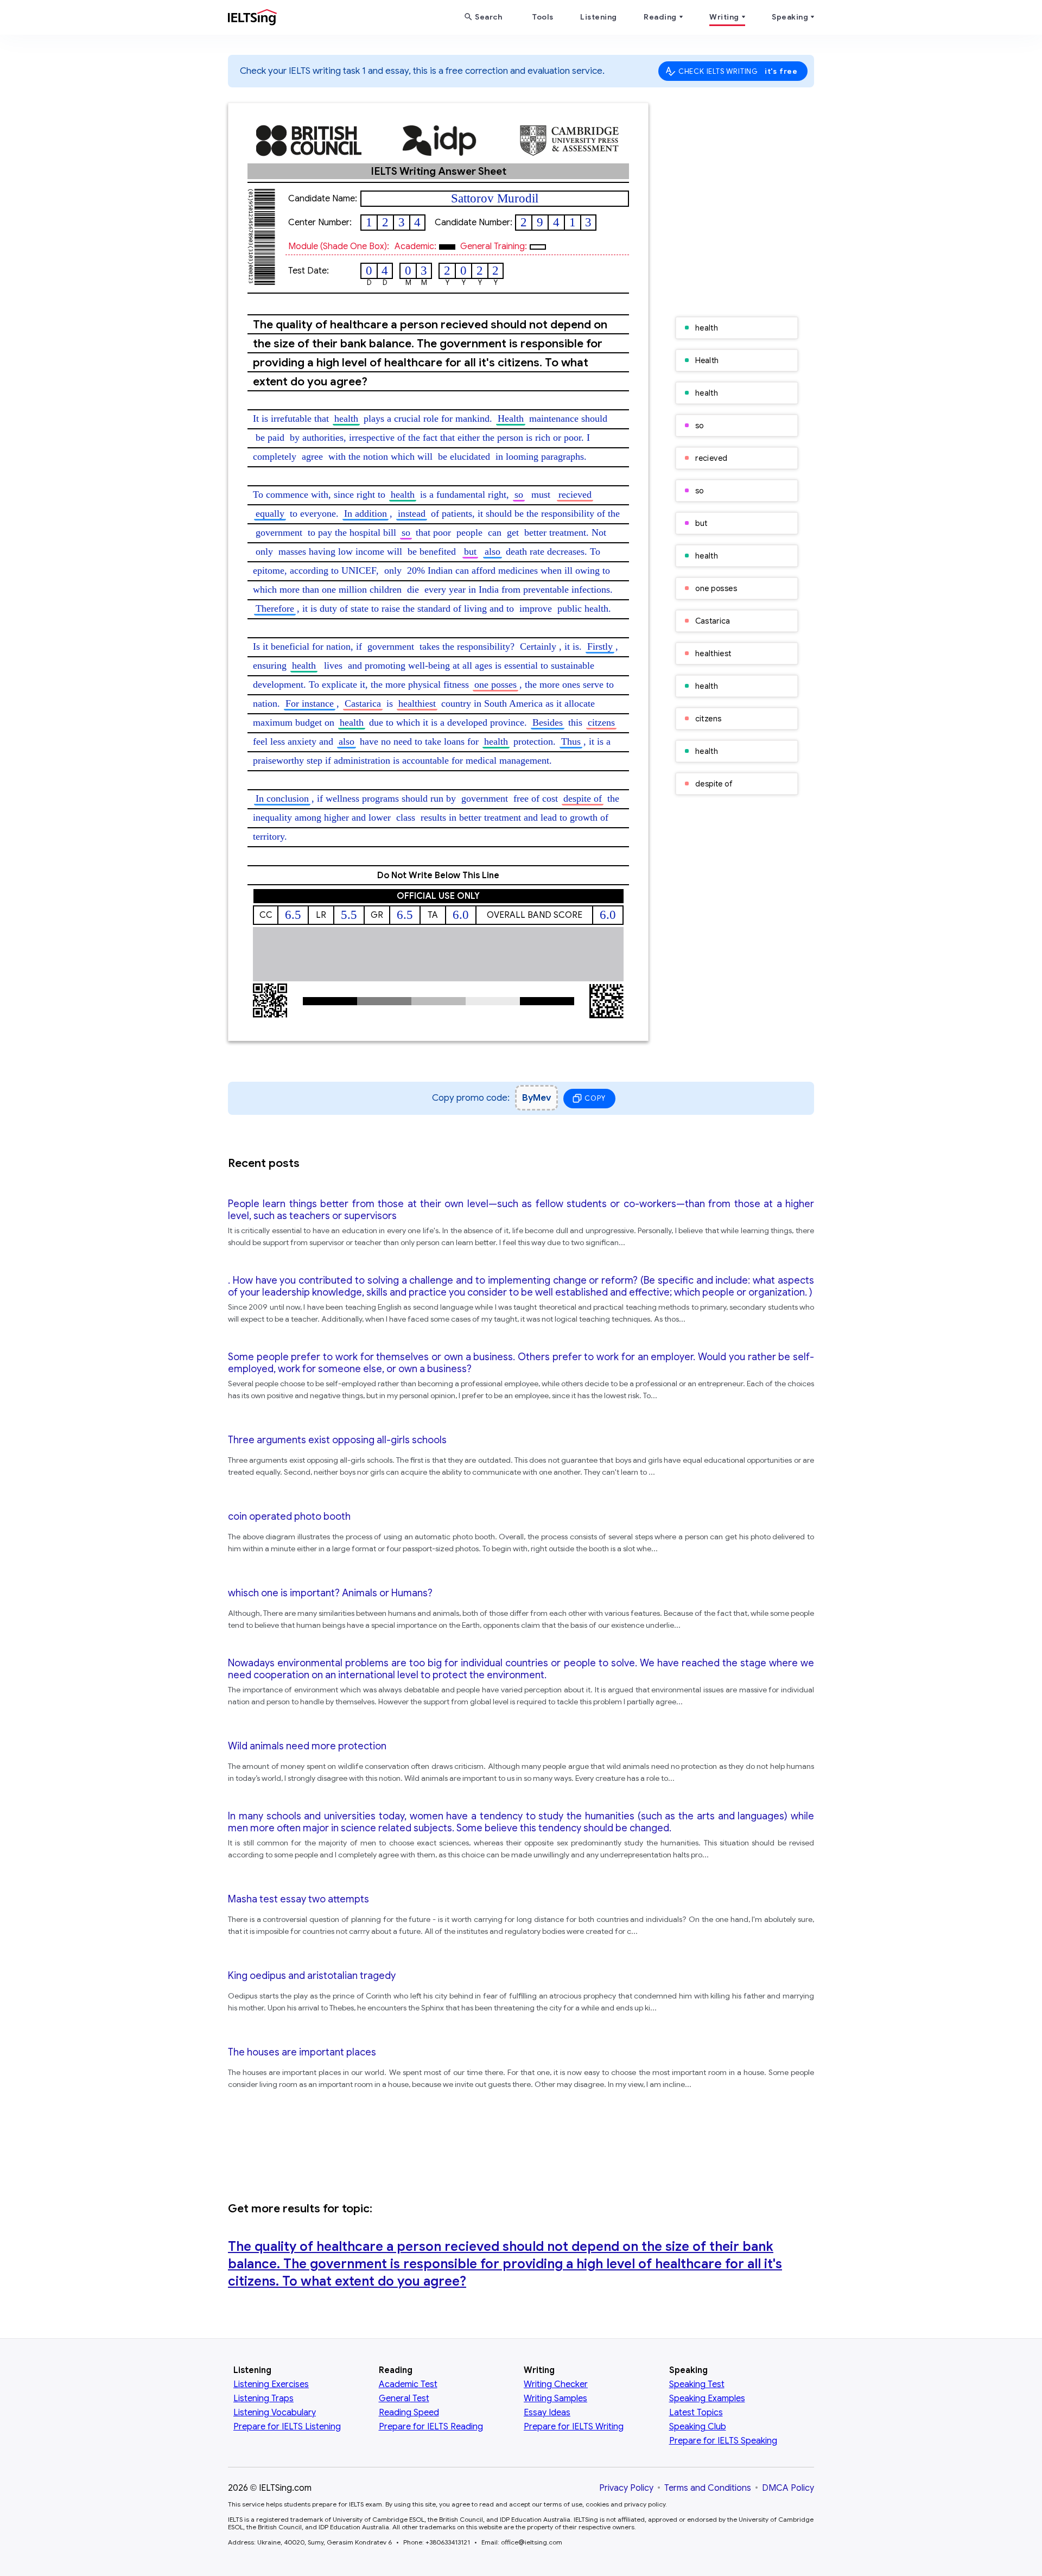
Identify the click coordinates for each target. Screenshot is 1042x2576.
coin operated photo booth (289, 1517)
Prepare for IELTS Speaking (723, 2441)
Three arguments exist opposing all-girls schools (337, 1440)
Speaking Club (698, 2427)
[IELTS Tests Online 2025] (252, 20)
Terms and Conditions (708, 2488)
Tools (543, 17)
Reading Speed (409, 2413)
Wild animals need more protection (307, 1746)
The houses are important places (302, 2052)
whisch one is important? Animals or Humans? (330, 1593)
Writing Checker (556, 2384)
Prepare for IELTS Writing (574, 2427)
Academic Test (408, 2384)
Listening (599, 17)
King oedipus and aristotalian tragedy (312, 1976)
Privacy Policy (626, 2488)
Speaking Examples (707, 2399)
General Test (404, 2399)
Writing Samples (555, 2399)
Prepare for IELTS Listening (287, 2427)
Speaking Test (697, 2384)
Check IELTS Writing (738, 71)
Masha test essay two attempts (298, 1899)
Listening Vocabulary (275, 2413)
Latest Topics (696, 2413)
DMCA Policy (788, 2488)
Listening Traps (263, 2399)
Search (488, 17)
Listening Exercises (271, 2384)
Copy (595, 1098)
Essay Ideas (547, 2413)
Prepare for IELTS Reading (431, 2427)
